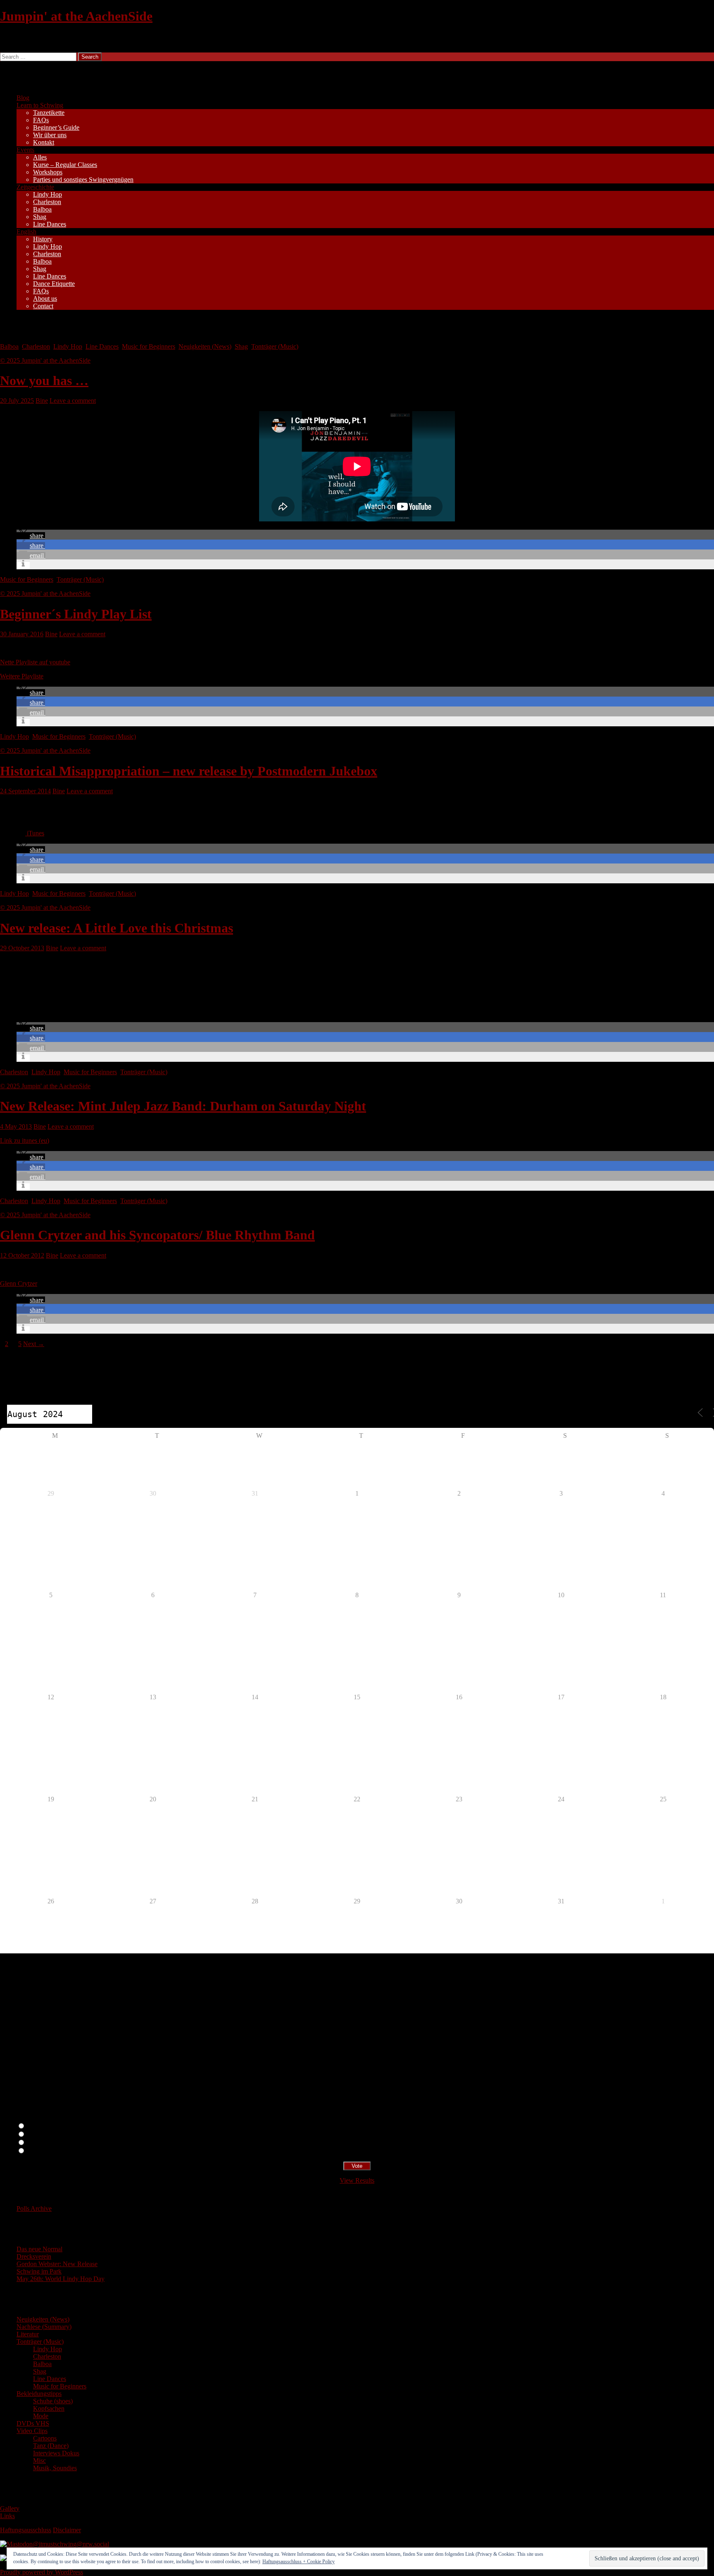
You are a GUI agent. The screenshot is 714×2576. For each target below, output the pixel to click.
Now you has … (44, 381)
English (26, 232)
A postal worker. (47, 2126)
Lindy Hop (48, 194)
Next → (34, 1344)
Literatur (28, 2334)
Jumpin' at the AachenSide (76, 16)
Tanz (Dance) (51, 2446)
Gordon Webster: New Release (57, 2264)
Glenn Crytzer (19, 1283)
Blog (23, 98)
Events (25, 150)
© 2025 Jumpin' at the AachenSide (45, 360)
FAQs (41, 120)
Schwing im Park (39, 2271)
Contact (43, 306)
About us (45, 299)
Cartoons (45, 2438)
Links (7, 2516)
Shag (40, 217)
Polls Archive (34, 2209)
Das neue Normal (39, 2249)
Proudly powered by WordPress (42, 2572)
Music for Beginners (149, 346)
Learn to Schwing (40, 105)
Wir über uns (50, 135)
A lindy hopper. (46, 2135)
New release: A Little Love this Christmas (117, 928)
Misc (39, 2461)
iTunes (35, 833)
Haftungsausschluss (26, 2530)
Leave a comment (73, 401)
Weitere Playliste (22, 676)
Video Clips (32, 2431)
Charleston (47, 202)
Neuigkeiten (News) (205, 346)
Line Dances (50, 224)
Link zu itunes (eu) (25, 1141)
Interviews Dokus (56, 2453)
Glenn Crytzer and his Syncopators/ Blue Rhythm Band (157, 1235)
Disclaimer (67, 2530)
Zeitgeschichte (35, 187)
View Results (357, 2180)
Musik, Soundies (55, 2468)
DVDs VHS (33, 2423)
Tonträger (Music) (275, 346)
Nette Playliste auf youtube (35, 662)
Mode (41, 2416)
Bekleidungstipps (39, 2394)
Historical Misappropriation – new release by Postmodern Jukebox (189, 771)
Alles (40, 157)
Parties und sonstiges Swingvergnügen (83, 180)
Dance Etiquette (54, 284)
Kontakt (44, 142)
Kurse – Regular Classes (65, 165)
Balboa (42, 209)
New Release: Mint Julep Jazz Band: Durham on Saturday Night (183, 1106)
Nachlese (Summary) (44, 2327)
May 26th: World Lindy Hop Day (61, 2279)
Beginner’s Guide (56, 127)
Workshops (48, 172)
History (43, 239)
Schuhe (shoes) (53, 2401)
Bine (42, 401)
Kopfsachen (49, 2408)
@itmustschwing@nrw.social (71, 2544)
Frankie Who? (45, 2143)
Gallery (10, 2508)
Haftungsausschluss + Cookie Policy (299, 2562)
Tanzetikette (49, 113)
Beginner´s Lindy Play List (76, 614)
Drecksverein (34, 2256)
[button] (31, 536)
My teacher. (41, 2151)
